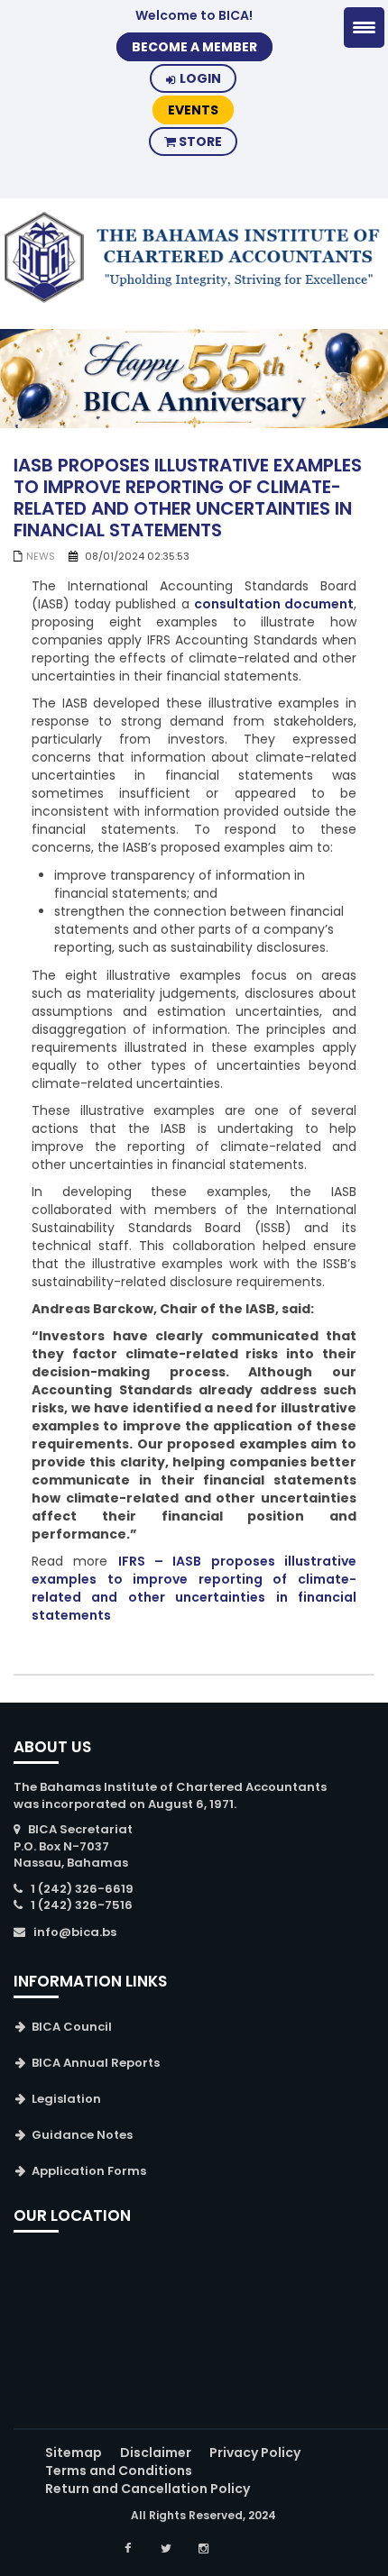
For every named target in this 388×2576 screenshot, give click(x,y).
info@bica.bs (75, 1932)
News (41, 556)
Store (199, 142)
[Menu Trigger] (364, 27)
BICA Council (72, 2027)
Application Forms (89, 2171)
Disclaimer (156, 2453)
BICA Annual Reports (96, 2063)
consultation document (274, 604)
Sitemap (74, 2453)
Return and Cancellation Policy (148, 2489)
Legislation (66, 2099)
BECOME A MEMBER (194, 47)
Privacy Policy (255, 2453)
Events (193, 110)
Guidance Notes (82, 2135)
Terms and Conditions (119, 2471)
